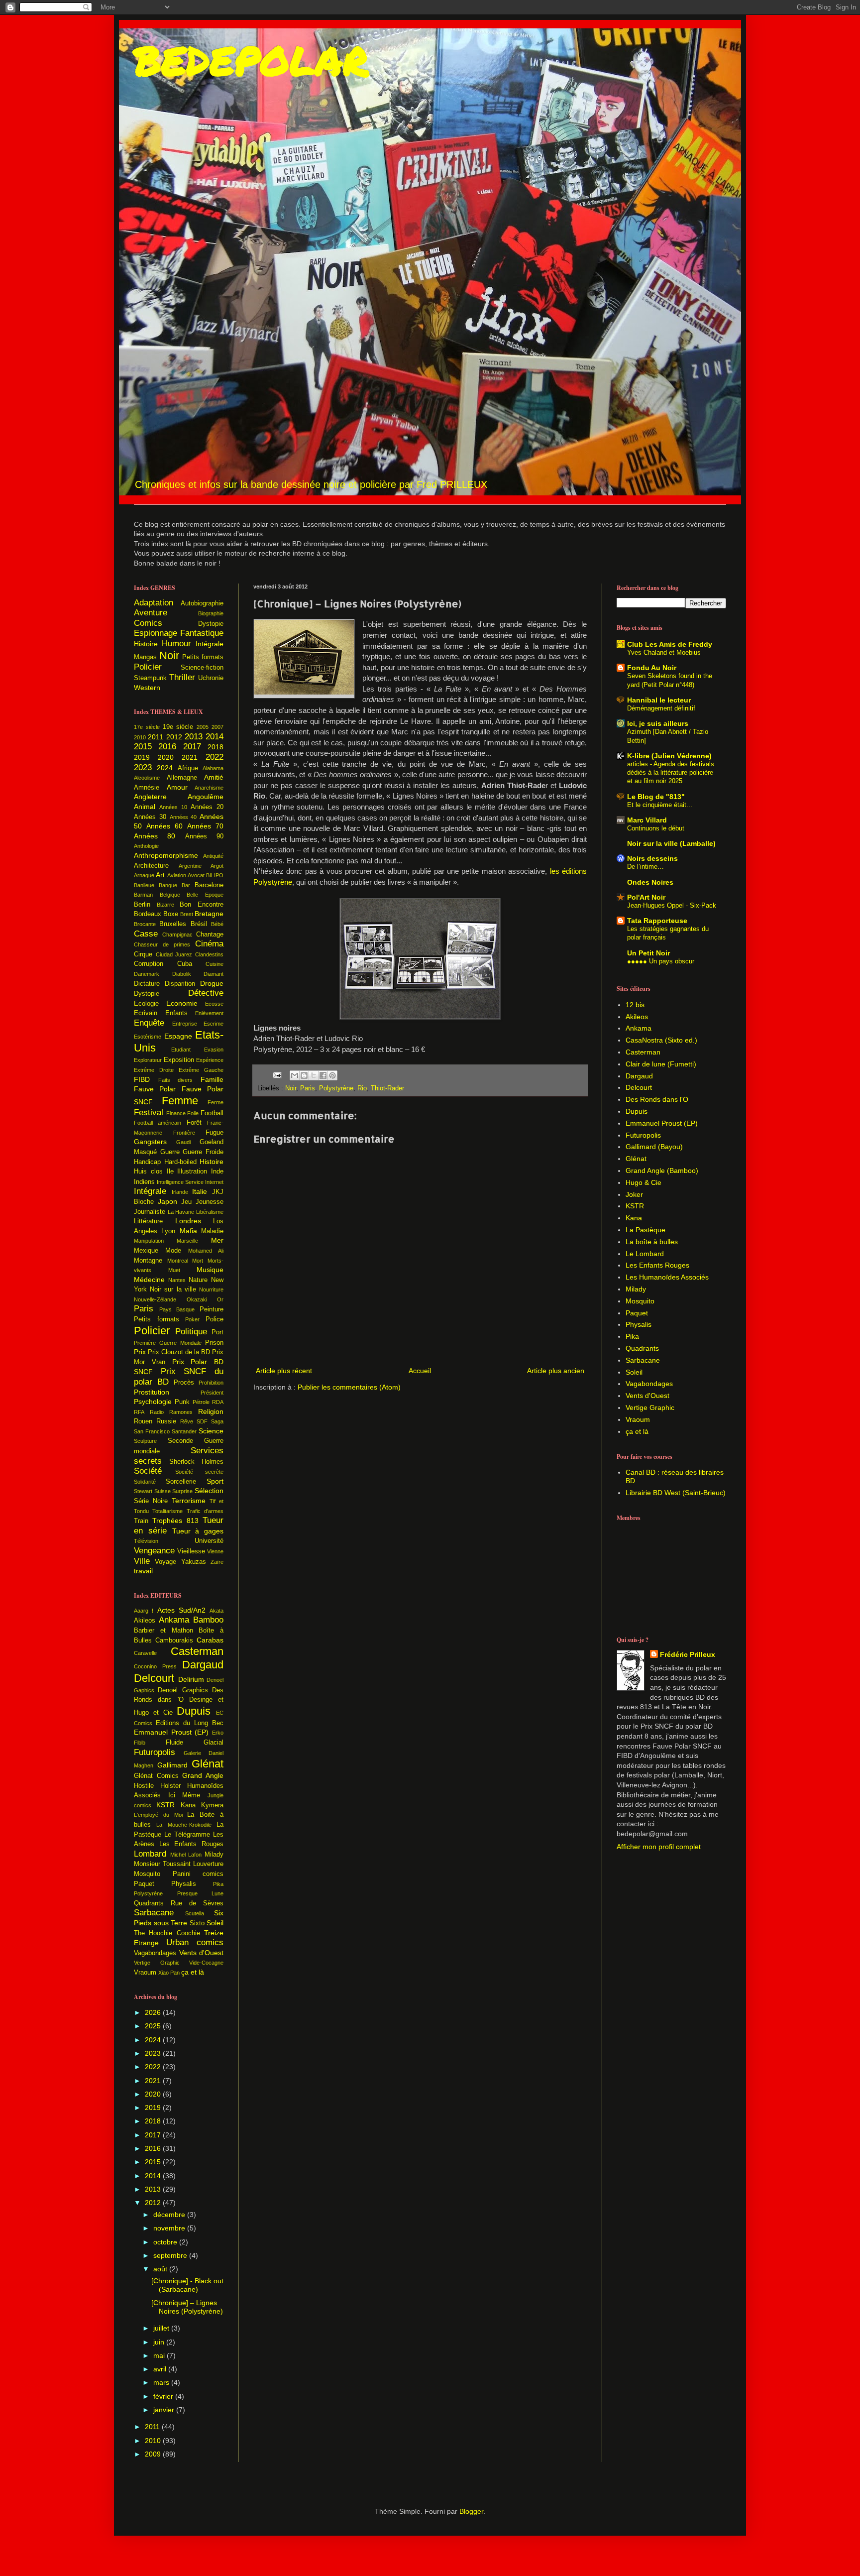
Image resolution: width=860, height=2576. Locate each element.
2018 (215, 747)
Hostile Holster (157, 1786)
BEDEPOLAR (251, 60)
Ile (170, 1171)
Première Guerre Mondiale (168, 1343)
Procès (184, 1383)
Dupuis (194, 1711)
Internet (214, 1182)
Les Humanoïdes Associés (667, 1277)
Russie (166, 1421)
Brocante (145, 924)
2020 (166, 757)
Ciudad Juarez (174, 954)
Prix (140, 1352)
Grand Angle (203, 1775)
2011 (156, 737)
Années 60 (164, 826)
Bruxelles (173, 924)
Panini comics (198, 1874)
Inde (217, 1171)
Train (141, 1521)
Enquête (149, 1023)
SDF (202, 1421)
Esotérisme (148, 1037)
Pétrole (201, 1402)
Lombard (150, 1854)
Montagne (148, 1261)
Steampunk (150, 678)
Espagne (178, 1036)
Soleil (215, 1923)
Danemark (147, 974)
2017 (192, 747)
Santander (184, 1431)
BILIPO (215, 875)
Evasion (214, 1050)
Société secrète (200, 1472)
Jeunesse (210, 1202)
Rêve (187, 1421)
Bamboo (208, 1620)
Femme (180, 1101)
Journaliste (150, 1212)
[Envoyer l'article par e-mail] (277, 1075)
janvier (165, 2410)
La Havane (181, 1212)
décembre (170, 2215)
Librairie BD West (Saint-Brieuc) (676, 1493)
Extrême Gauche (201, 1070)
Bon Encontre (202, 905)
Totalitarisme (167, 1511)
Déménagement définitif (661, 708)
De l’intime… (645, 867)
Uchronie (211, 678)
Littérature (148, 1221)
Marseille (187, 1241)
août (161, 2269)
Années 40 (183, 817)
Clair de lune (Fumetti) (661, 1064)
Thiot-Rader (387, 1088)
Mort (198, 1261)
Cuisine (215, 964)
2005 (203, 727)
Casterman (197, 1651)
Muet (174, 1270)
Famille (212, 1079)
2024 (165, 768)
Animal (145, 807)
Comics (148, 623)
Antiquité (213, 856)
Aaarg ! (144, 1611)
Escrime (214, 1024)
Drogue (212, 983)
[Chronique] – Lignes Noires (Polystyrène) (187, 2307)
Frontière (184, 1133)
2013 (194, 737)
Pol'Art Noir (646, 897)
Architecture (151, 866)
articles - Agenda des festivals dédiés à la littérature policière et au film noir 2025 (671, 773)
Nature (198, 1280)
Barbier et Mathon (163, 1631)
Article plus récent (284, 1371)
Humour (176, 644)
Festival (149, 1112)
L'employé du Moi (158, 1815)
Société (148, 1471)
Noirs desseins (652, 858)
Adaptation (154, 603)
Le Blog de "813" (656, 797)
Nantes (177, 1280)
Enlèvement (209, 1013)
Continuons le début (656, 828)
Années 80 (155, 836)
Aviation (177, 875)
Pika (218, 1884)
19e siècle (178, 727)
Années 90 (204, 836)
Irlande (180, 1192)
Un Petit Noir (648, 953)
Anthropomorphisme (166, 855)
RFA (139, 1412)
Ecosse (214, 1004)
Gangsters (150, 1142)
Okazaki (197, 1299)
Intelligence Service (180, 1182)
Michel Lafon (186, 1855)
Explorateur (148, 1060)
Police (215, 1319)
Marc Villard (647, 820)
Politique (191, 1332)
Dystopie (211, 624)
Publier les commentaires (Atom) (349, 1387)
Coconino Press (155, 1666)
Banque (168, 885)
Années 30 (150, 817)
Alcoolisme (147, 778)
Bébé (217, 924)
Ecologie (146, 1004)
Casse (146, 934)
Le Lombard (645, 1254)
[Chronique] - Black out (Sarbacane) (187, 2285)
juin (160, 2342)
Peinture (212, 1309)
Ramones (181, 1412)
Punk (182, 1402)
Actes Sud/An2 (181, 1610)
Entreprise (185, 1024)
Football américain (158, 1123)
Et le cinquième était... (660, 805)
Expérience (210, 1060)
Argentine (190, 866)
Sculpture (145, 1441)
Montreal (178, 1261)
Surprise (182, 1491)
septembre (171, 2255)
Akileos (145, 1621)
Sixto (197, 1923)
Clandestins (209, 954)
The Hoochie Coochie (167, 1933)
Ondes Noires (650, 882)
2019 (142, 757)
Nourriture (211, 1289)
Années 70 (205, 826)
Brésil (199, 924)
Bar (186, 885)
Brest (187, 914)
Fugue (215, 1133)
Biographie (211, 613)
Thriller (182, 677)
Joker (634, 1194)
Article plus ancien (556, 1371)
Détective (206, 993)
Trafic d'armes (205, 1511)
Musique (210, 1270)
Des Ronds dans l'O (657, 1099)
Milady (214, 1855)
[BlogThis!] (304, 1075)
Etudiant (181, 1050)
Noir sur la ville (173, 1289)
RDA (218, 1402)
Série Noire (151, 1501)
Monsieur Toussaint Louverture (179, 1864)
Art (160, 875)
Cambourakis (174, 1640)
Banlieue (144, 885)
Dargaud (203, 1665)
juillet (162, 2328)
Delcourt (154, 1678)
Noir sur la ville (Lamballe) (671, 843)
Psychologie (153, 1402)
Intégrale (210, 644)
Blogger (471, 2511)
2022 (215, 757)
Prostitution (152, 1392)
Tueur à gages (198, 1531)
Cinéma (209, 944)
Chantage (210, 935)
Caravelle (145, 1653)
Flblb (140, 1743)
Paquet (144, 1884)
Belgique (170, 895)
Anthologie (146, 846)
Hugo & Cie (644, 1182)
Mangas (145, 657)
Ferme (215, 1102)
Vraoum (145, 1973)
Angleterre (150, 797)
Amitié (214, 777)
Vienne (215, 1551)
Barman (143, 895)
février (164, 2396)
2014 (215, 737)
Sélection (209, 1491)
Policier (148, 667)
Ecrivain (146, 1013)
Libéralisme (210, 1212)
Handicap (147, 1162)
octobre (166, 2242)
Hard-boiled (180, 1162)
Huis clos (148, 1171)
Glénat (208, 1764)
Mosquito (147, 1874)
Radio (157, 1412)
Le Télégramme (187, 1835)
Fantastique (202, 633)
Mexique (146, 1251)
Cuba (185, 964)
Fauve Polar (155, 1089)
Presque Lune (201, 1893)
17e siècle (147, 727)
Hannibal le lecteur (659, 700)
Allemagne (182, 778)
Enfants (176, 1013)
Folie (193, 1113)
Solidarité (145, 1482)
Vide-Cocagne (206, 1963)
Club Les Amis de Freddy (670, 644)
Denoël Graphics (183, 1690)
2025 (154, 2026)
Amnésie (147, 788)
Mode (173, 1251)
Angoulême (206, 797)
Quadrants (149, 1903)
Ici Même (184, 1795)
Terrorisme (189, 1501)
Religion (211, 1411)
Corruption (149, 964)
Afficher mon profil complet (659, 1847)
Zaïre (217, 1562)
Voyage (165, 1562)
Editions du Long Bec (190, 1723)
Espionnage (156, 633)
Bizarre (165, 905)
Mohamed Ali (206, 1251)
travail (143, 1571)
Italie (200, 1191)
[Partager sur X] (314, 1075)
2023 (143, 767)
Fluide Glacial (195, 1743)
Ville (142, 1561)
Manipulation (149, 1241)
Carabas (210, 1640)
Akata (216, 1611)
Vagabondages (155, 1953)
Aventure (151, 613)
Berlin (142, 905)
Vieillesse (191, 1551)
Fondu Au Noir (652, 668)
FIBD (142, 1079)
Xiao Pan (169, 1973)
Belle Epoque (205, 895)
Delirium (191, 1679)
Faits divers (176, 1080)
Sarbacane (154, 1913)
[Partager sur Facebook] (323, 1075)
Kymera (212, 1805)
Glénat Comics (156, 1776)
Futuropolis (155, 1752)
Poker (192, 1319)
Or (220, 1299)
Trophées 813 (175, 1521)
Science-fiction (202, 668)
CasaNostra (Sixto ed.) (661, 1040)
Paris (308, 1088)
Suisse (162, 1491)
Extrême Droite (154, 1070)
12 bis (635, 1005)
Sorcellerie (181, 1482)
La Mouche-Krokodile (184, 1825)
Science (211, 1431)
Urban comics (195, 1942)
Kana (188, 1805)
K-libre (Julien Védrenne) (669, 756)
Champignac (177, 935)
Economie (182, 1003)
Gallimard (172, 1765)
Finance (176, 1113)
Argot (217, 866)
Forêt (194, 1123)
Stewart (143, 1491)
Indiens (144, 1182)
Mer (217, 1240)
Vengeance (154, 1551)
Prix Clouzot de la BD (179, 1352)
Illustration (192, 1171)
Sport (215, 1481)
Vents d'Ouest (202, 1953)
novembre (170, 2228)
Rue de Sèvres (197, 1903)
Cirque (143, 954)
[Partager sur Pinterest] (332, 1075)
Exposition (179, 1060)
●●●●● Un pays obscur (661, 961)
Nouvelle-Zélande (155, 1299)
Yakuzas (194, 1562)
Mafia (188, 1231)
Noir (291, 1088)
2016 (167, 747)
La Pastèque (645, 1230)
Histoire (146, 644)
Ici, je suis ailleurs (658, 723)
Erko (218, 1733)
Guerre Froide (203, 1152)
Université (209, 1541)
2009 (154, 2454)
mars (162, 2382)
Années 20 (207, 807)
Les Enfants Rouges (191, 1844)
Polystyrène (336, 1088)
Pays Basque (177, 1309)
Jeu (186, 1202)
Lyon (168, 1231)
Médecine (149, 1280)
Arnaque (144, 875)
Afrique (188, 768)
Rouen (143, 1421)
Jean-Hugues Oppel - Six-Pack (672, 905)
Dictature (147, 984)
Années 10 (173, 807)
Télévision (146, 1541)
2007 (217, 727)
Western (147, 688)
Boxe (171, 914)
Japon (167, 1201)
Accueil (420, 1371)
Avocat (196, 875)
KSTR (165, 1805)
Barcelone (209, 885)
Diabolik (182, 974)
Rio (362, 1088)
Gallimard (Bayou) (654, 1147)
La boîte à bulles (652, 1242)
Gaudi (183, 1142)
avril (161, 2369)
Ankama (174, 1620)
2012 (174, 737)
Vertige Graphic (157, 1963)
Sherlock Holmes (196, 1462)
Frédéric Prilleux (688, 1654)
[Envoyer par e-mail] (295, 1075)
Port (217, 1332)
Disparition (180, 984)
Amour (177, 787)
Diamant (214, 974)
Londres (188, 1221)
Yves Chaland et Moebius (664, 652)
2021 (190, 757)
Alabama (213, 768)
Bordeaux (148, 914)
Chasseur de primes (162, 944)
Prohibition (211, 1383)
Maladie (212, 1231)
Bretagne (209, 914)
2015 (143, 747)
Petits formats (203, 657)
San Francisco (152, 1431)
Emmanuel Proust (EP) (171, 1732)
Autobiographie (202, 603)
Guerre (170, 1152)
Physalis (184, 1884)
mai (160, 2355)
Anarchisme (209, 788)
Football (212, 1113)
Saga (217, 1421)
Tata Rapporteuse (657, 921)
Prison (214, 1343)
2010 (140, 737)
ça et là (193, 1972)
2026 (154, 2012)
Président (212, 1393)
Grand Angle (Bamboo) (662, 1171)
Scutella (195, 1913)
